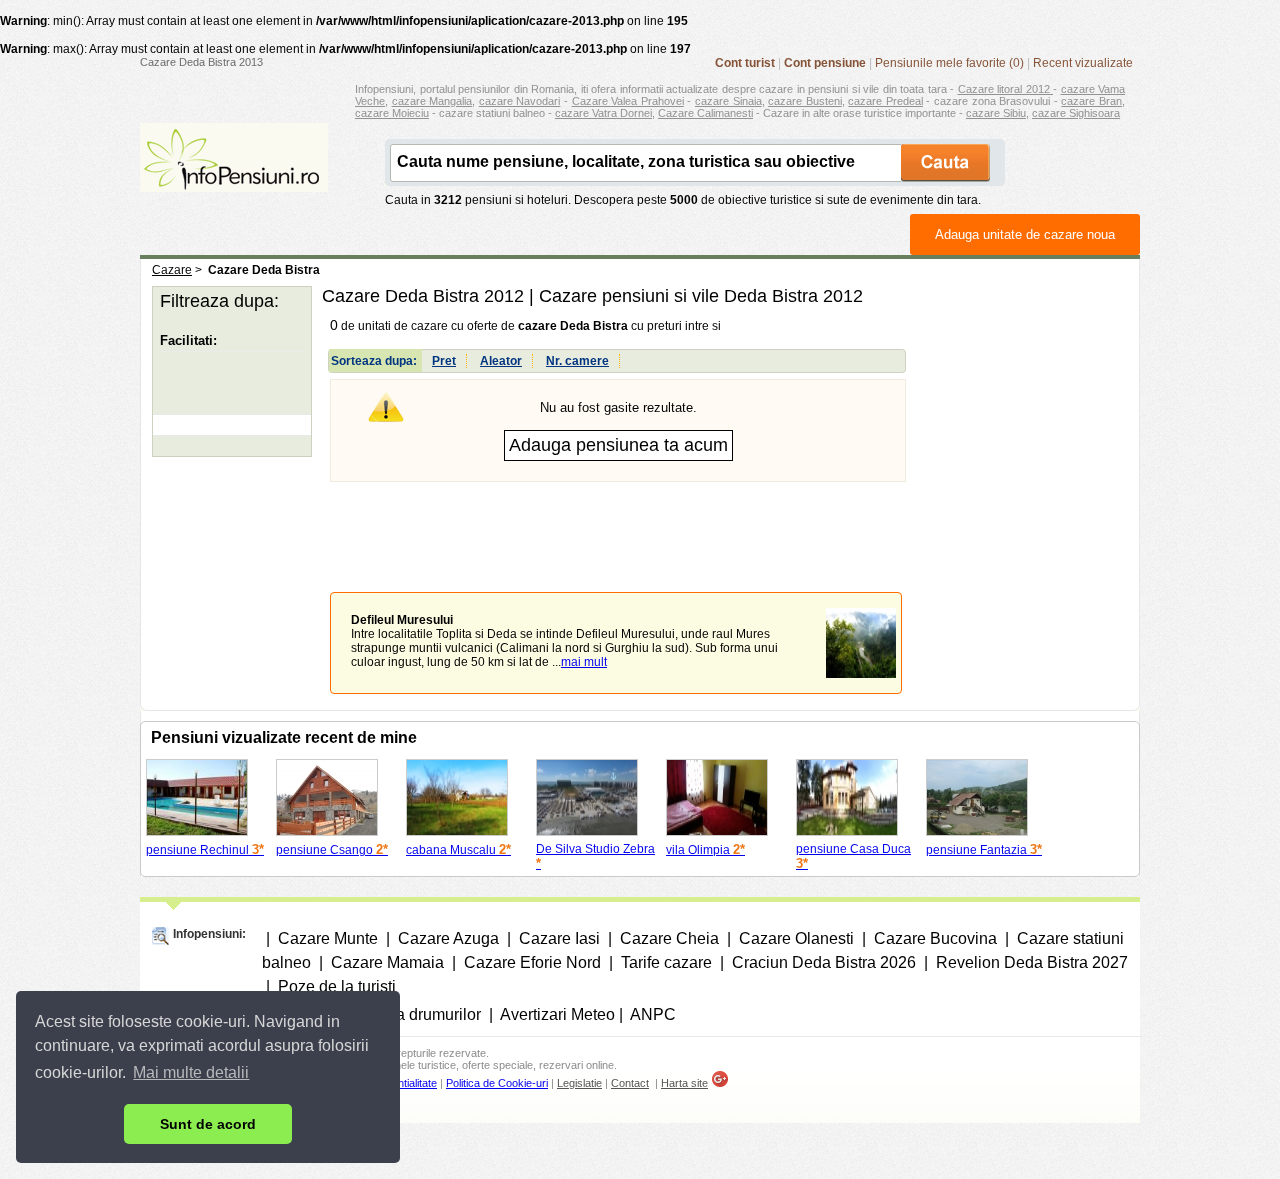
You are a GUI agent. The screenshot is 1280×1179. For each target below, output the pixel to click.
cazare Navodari (520, 101)
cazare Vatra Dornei (603, 113)
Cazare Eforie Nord (532, 962)
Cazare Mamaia (387, 962)
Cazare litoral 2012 (1006, 89)
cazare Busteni (805, 101)
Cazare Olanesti (796, 938)
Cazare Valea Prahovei (628, 101)
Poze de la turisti (337, 986)
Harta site (684, 1083)
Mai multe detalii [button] (191, 1072)
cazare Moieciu (392, 113)
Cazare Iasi (559, 938)
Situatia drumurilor (416, 1014)
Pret (444, 361)
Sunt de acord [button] (208, 1124)
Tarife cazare (666, 962)
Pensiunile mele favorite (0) (949, 63)
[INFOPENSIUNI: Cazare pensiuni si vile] (234, 178)
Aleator (501, 361)
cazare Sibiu (996, 113)
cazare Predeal (885, 101)
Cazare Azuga (448, 938)
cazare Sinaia (728, 101)
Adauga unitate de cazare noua (1025, 234)
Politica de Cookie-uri (497, 1083)
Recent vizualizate (1083, 63)
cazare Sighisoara (1076, 113)
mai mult (584, 662)
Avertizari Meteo (557, 1014)
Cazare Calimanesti (705, 113)
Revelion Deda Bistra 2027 (1032, 962)
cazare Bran (1091, 101)
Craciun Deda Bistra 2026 (824, 962)
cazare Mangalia (432, 101)
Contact (630, 1083)
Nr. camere (577, 361)
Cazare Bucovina (935, 938)
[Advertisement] (618, 522)
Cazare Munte (328, 938)
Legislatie (579, 1083)
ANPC (653, 1014)
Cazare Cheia (669, 938)
